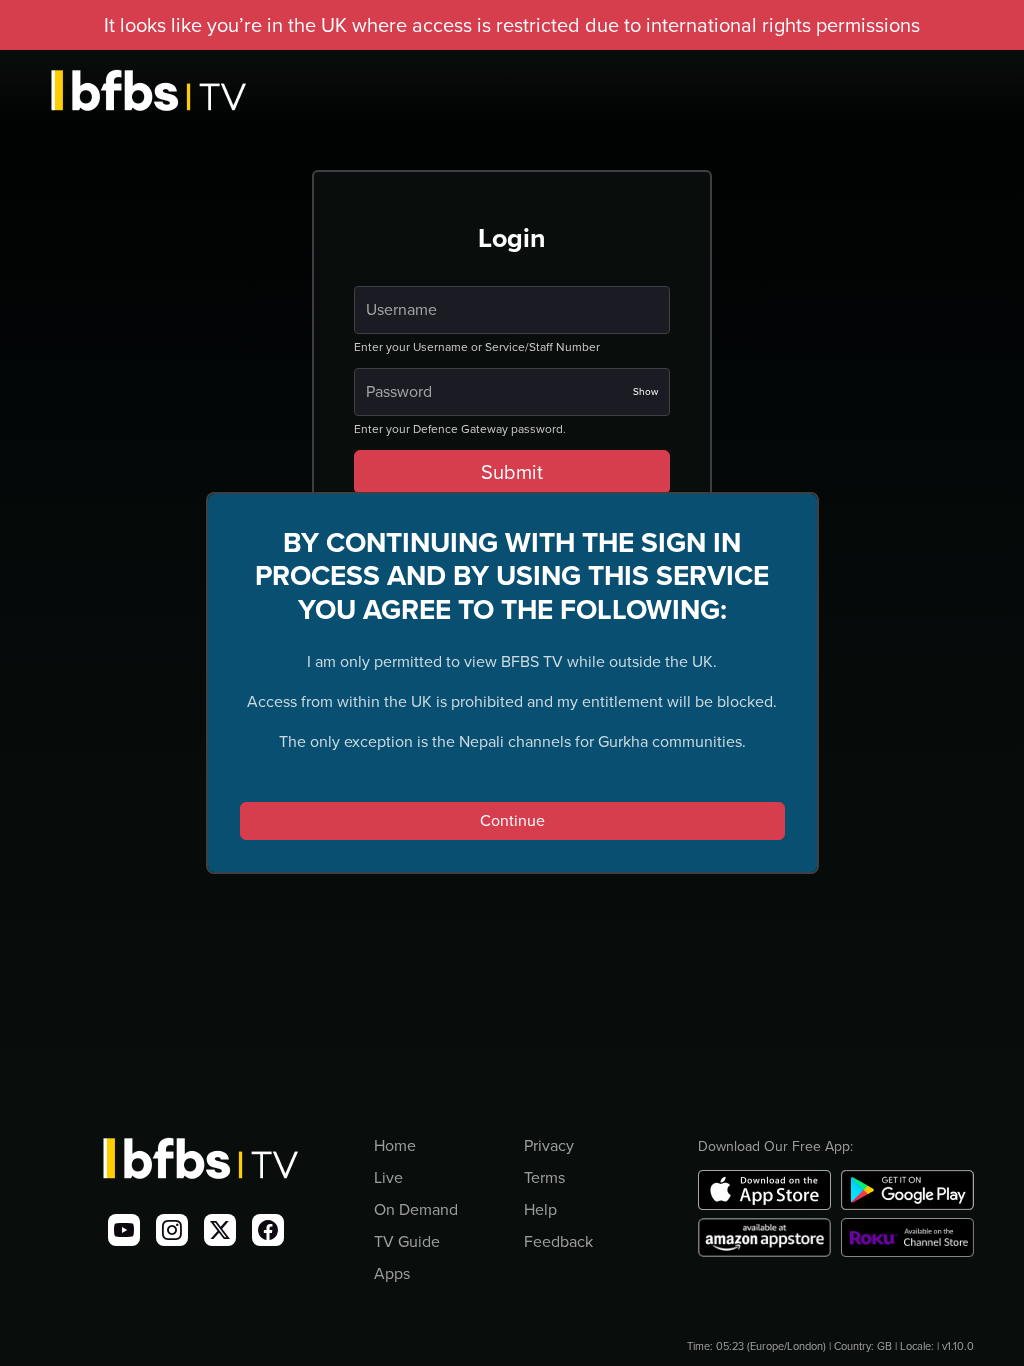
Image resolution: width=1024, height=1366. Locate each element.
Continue (512, 820)
